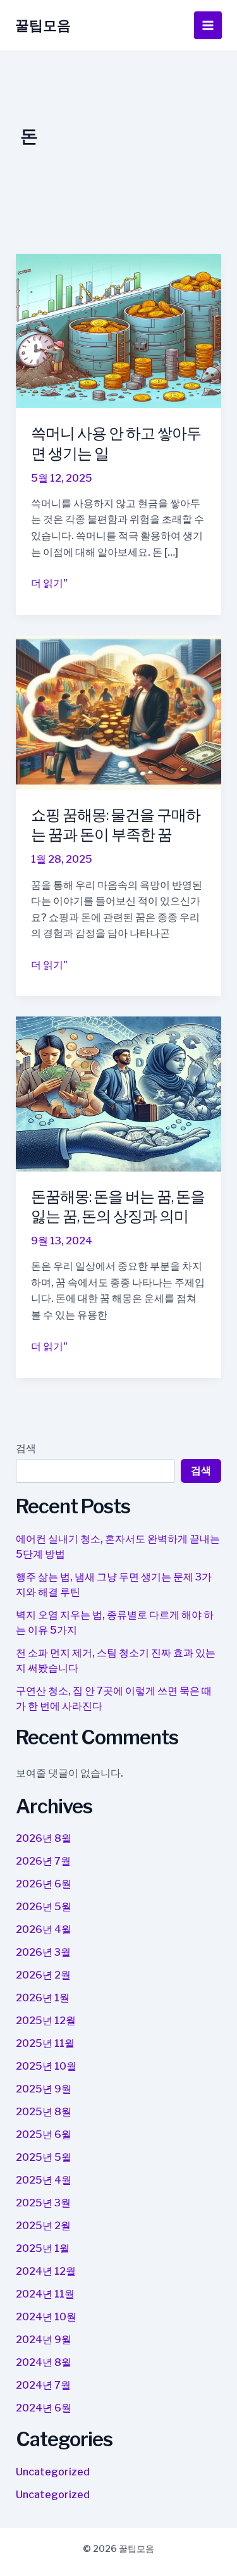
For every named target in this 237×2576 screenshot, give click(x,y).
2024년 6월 (44, 2408)
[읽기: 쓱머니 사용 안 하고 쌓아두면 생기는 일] (119, 330)
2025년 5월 (44, 2157)
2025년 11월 (45, 2043)
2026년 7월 (43, 1861)
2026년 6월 (44, 1884)
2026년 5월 (44, 1907)
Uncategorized (53, 2472)
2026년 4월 (44, 1929)
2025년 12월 (46, 2021)
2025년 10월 (46, 2066)
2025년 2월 (43, 2226)
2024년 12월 (46, 2271)
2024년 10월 (46, 2317)
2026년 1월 (43, 1998)
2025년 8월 (44, 2112)
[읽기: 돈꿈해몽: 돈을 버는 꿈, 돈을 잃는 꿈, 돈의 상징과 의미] (119, 1093)
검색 (26, 1448)
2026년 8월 (44, 1838)
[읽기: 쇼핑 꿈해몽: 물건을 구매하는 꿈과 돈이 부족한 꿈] (119, 712)
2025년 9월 (44, 2089)
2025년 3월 (43, 2203)
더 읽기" (49, 584)
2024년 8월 (44, 2362)
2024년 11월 (45, 2294)
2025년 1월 (43, 2248)
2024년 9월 (44, 2340)
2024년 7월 (43, 2385)
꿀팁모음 (43, 25)
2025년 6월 (44, 2135)
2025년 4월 (44, 2180)
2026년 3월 (43, 1952)
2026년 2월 (43, 1975)
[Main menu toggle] (208, 25)
